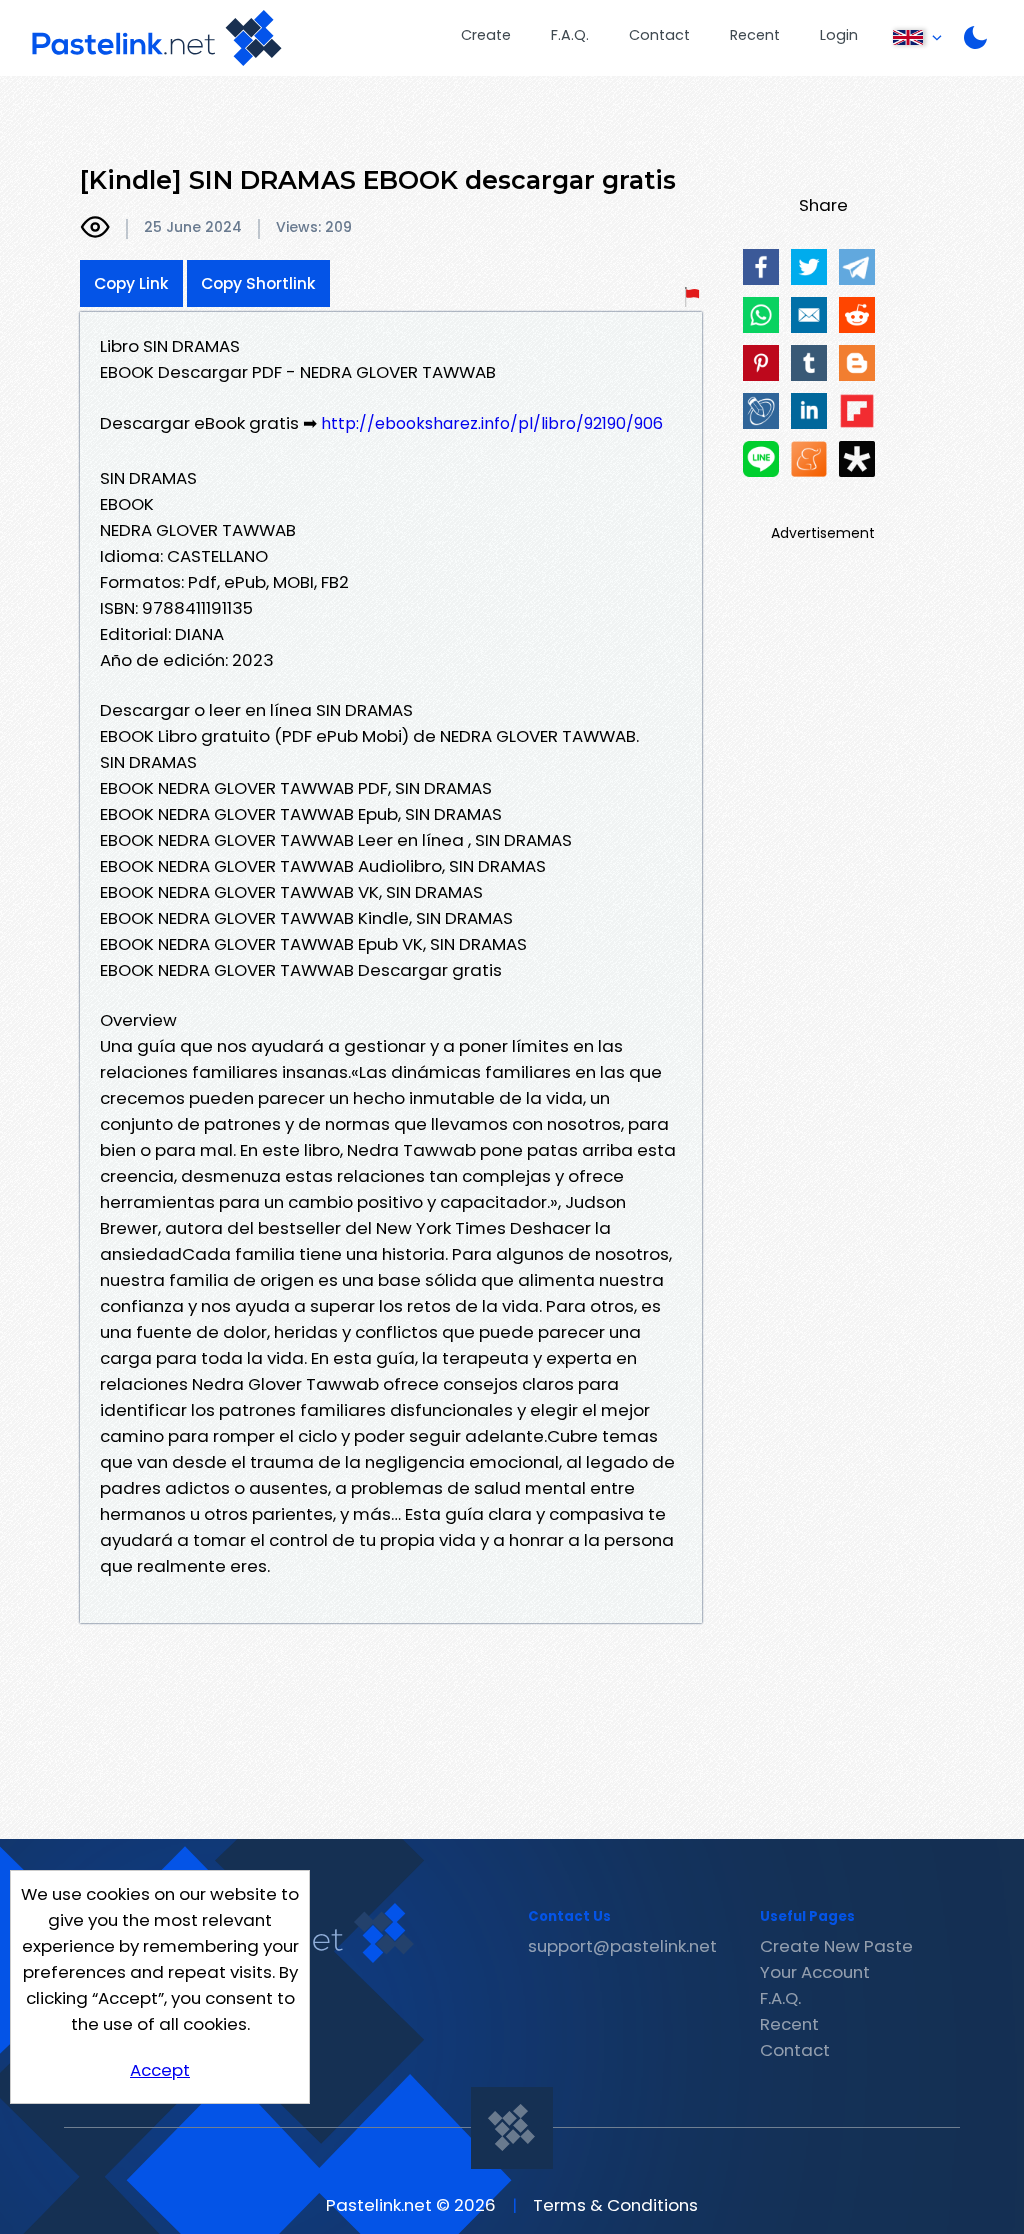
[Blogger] (857, 363)
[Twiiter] (809, 267)
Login (839, 35)
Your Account (815, 1972)
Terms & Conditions (615, 2205)
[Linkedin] (809, 411)
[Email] (809, 315)
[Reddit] (857, 315)
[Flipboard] (857, 411)
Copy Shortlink (258, 283)
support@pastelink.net (622, 1946)
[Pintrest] (761, 363)
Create (486, 35)
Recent (755, 35)
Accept (160, 2070)
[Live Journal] (761, 411)
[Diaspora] (857, 459)
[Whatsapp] (761, 315)
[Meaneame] (809, 459)
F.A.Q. (570, 35)
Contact (659, 35)
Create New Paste (836, 1946)
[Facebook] (761, 267)
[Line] (761, 459)
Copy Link (131, 283)
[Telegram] (857, 267)
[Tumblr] (809, 363)
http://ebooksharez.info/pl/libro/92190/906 (492, 423)
